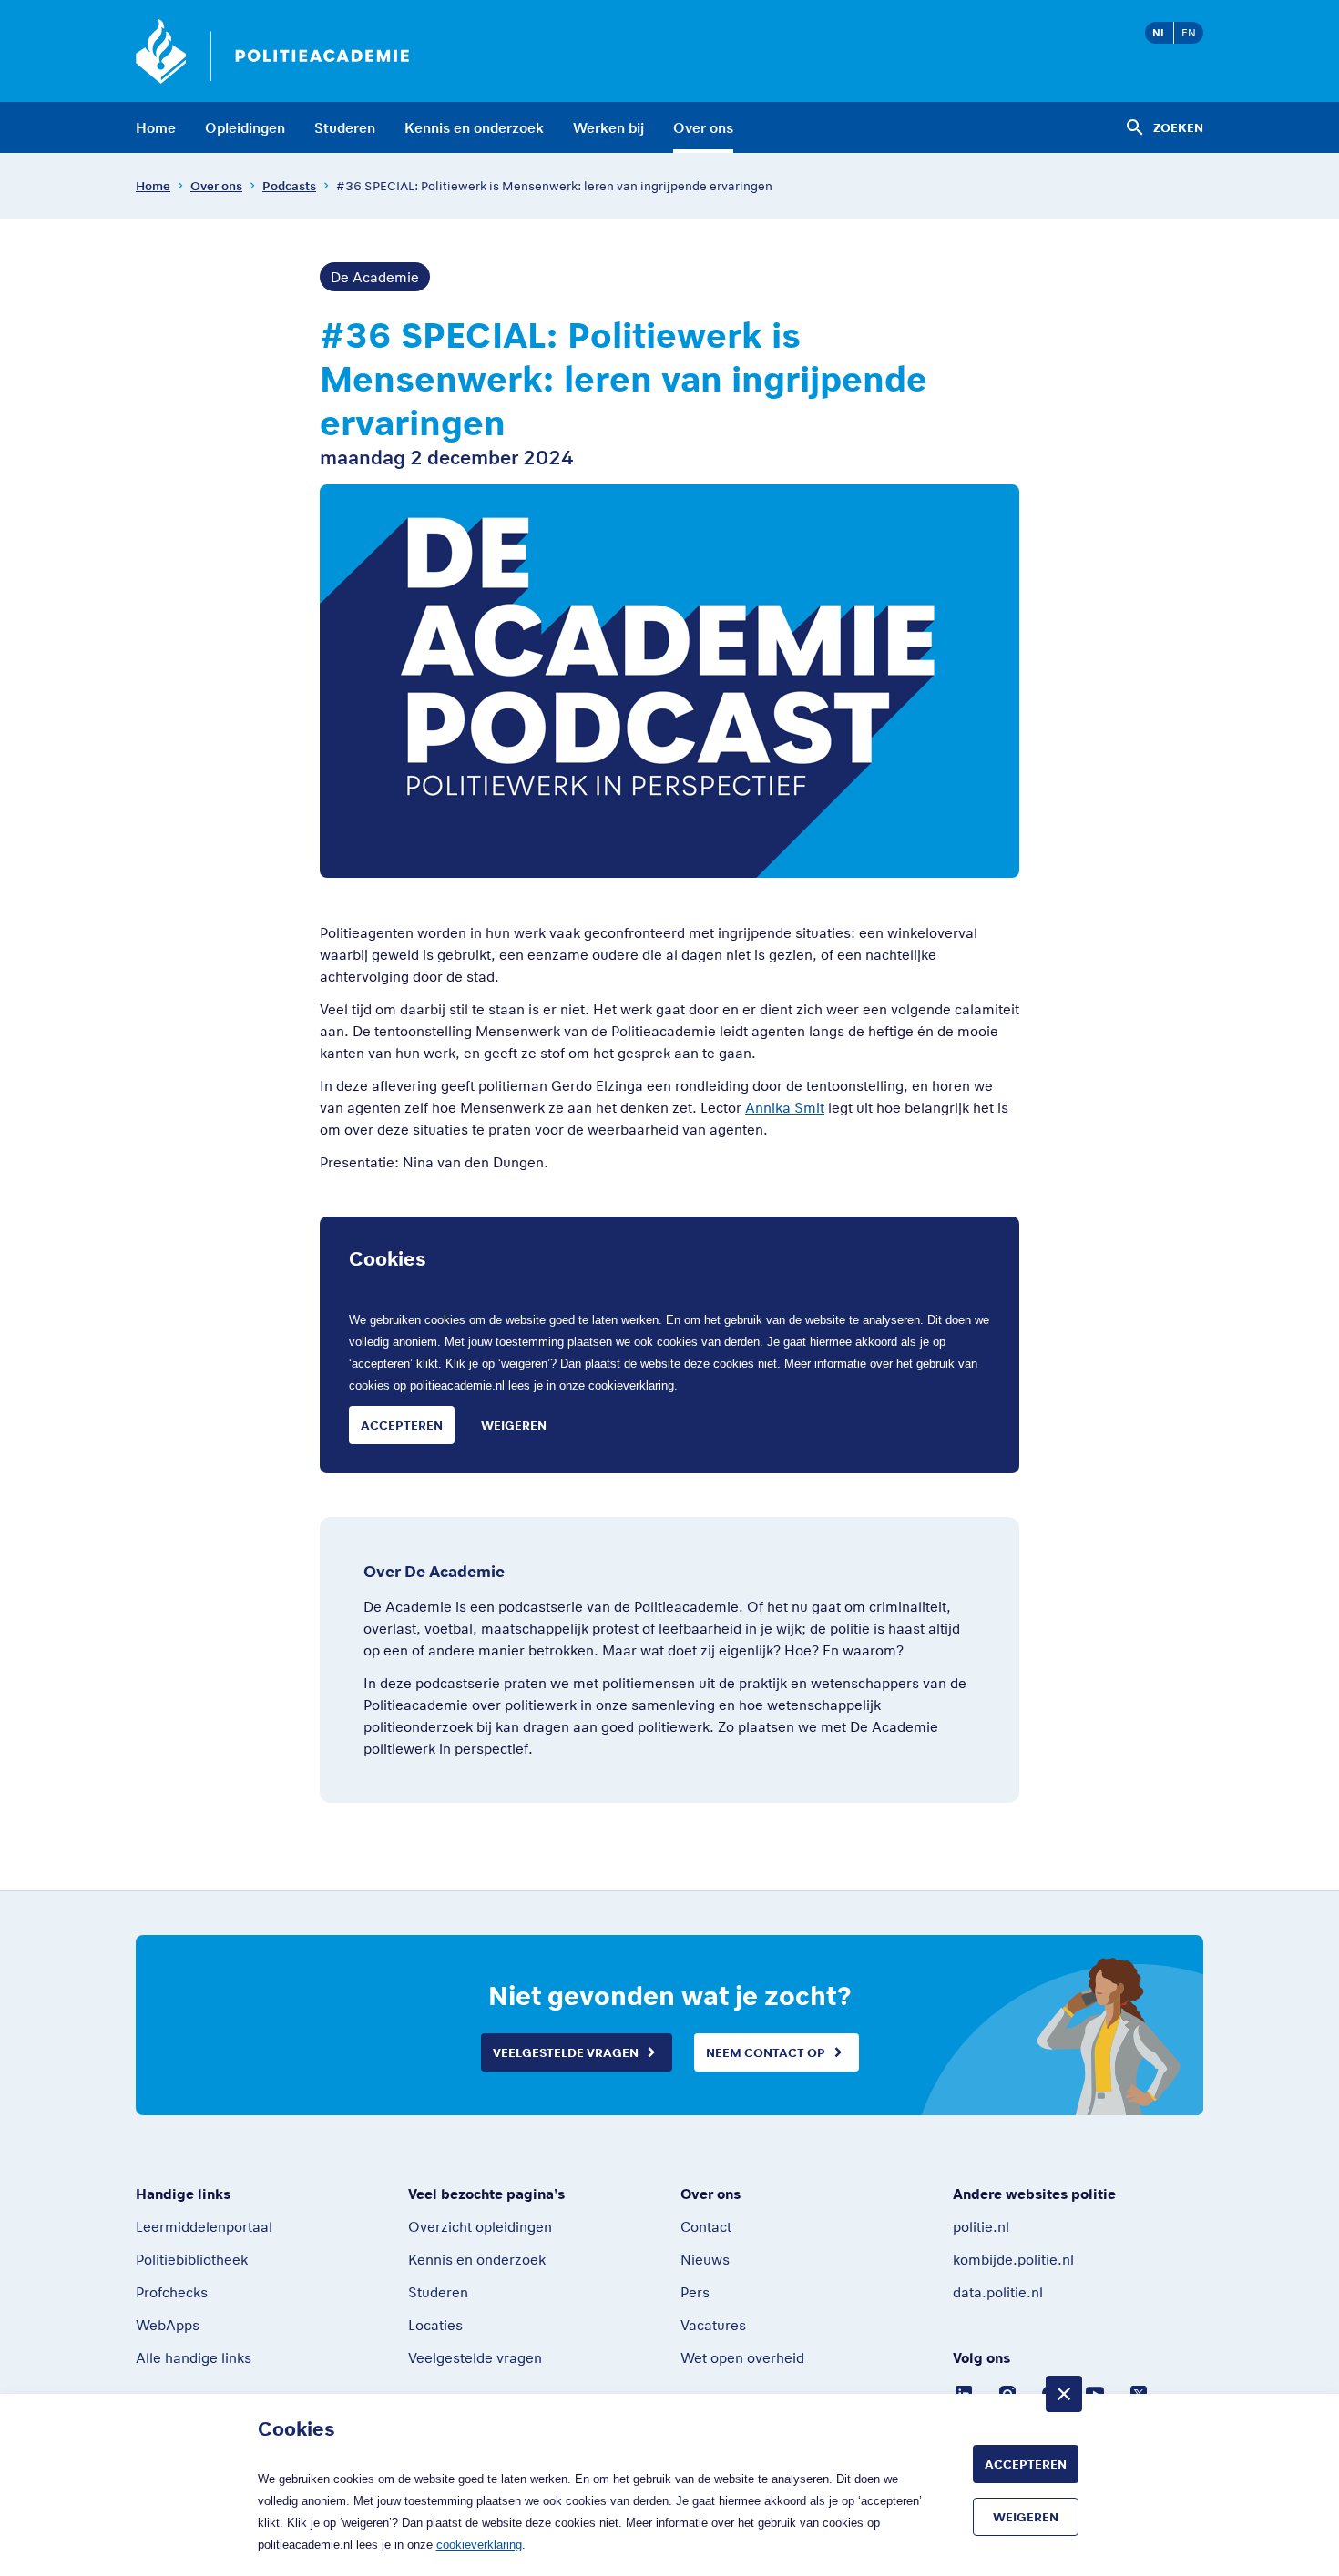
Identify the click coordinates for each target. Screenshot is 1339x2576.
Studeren (345, 127)
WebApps (168, 2325)
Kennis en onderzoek (474, 127)
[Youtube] (1095, 2392)
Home (156, 127)
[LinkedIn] (964, 2392)
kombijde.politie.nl (1013, 2259)
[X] (1139, 2392)
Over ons (703, 127)
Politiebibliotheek (192, 2259)
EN (1189, 32)
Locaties (435, 2325)
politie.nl (981, 2226)
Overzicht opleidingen (480, 2226)
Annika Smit (785, 1107)
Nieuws (705, 2259)
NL (1159, 32)
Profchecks (172, 2292)
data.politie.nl (998, 2292)
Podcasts (289, 186)
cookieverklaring (631, 1385)
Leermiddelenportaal (204, 2226)
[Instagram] (1007, 2392)
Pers (695, 2292)
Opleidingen (245, 127)
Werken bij (608, 127)
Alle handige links (194, 2357)
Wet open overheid (742, 2357)
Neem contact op (766, 2052)
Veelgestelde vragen (566, 2052)
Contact (706, 2226)
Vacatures (713, 2325)
